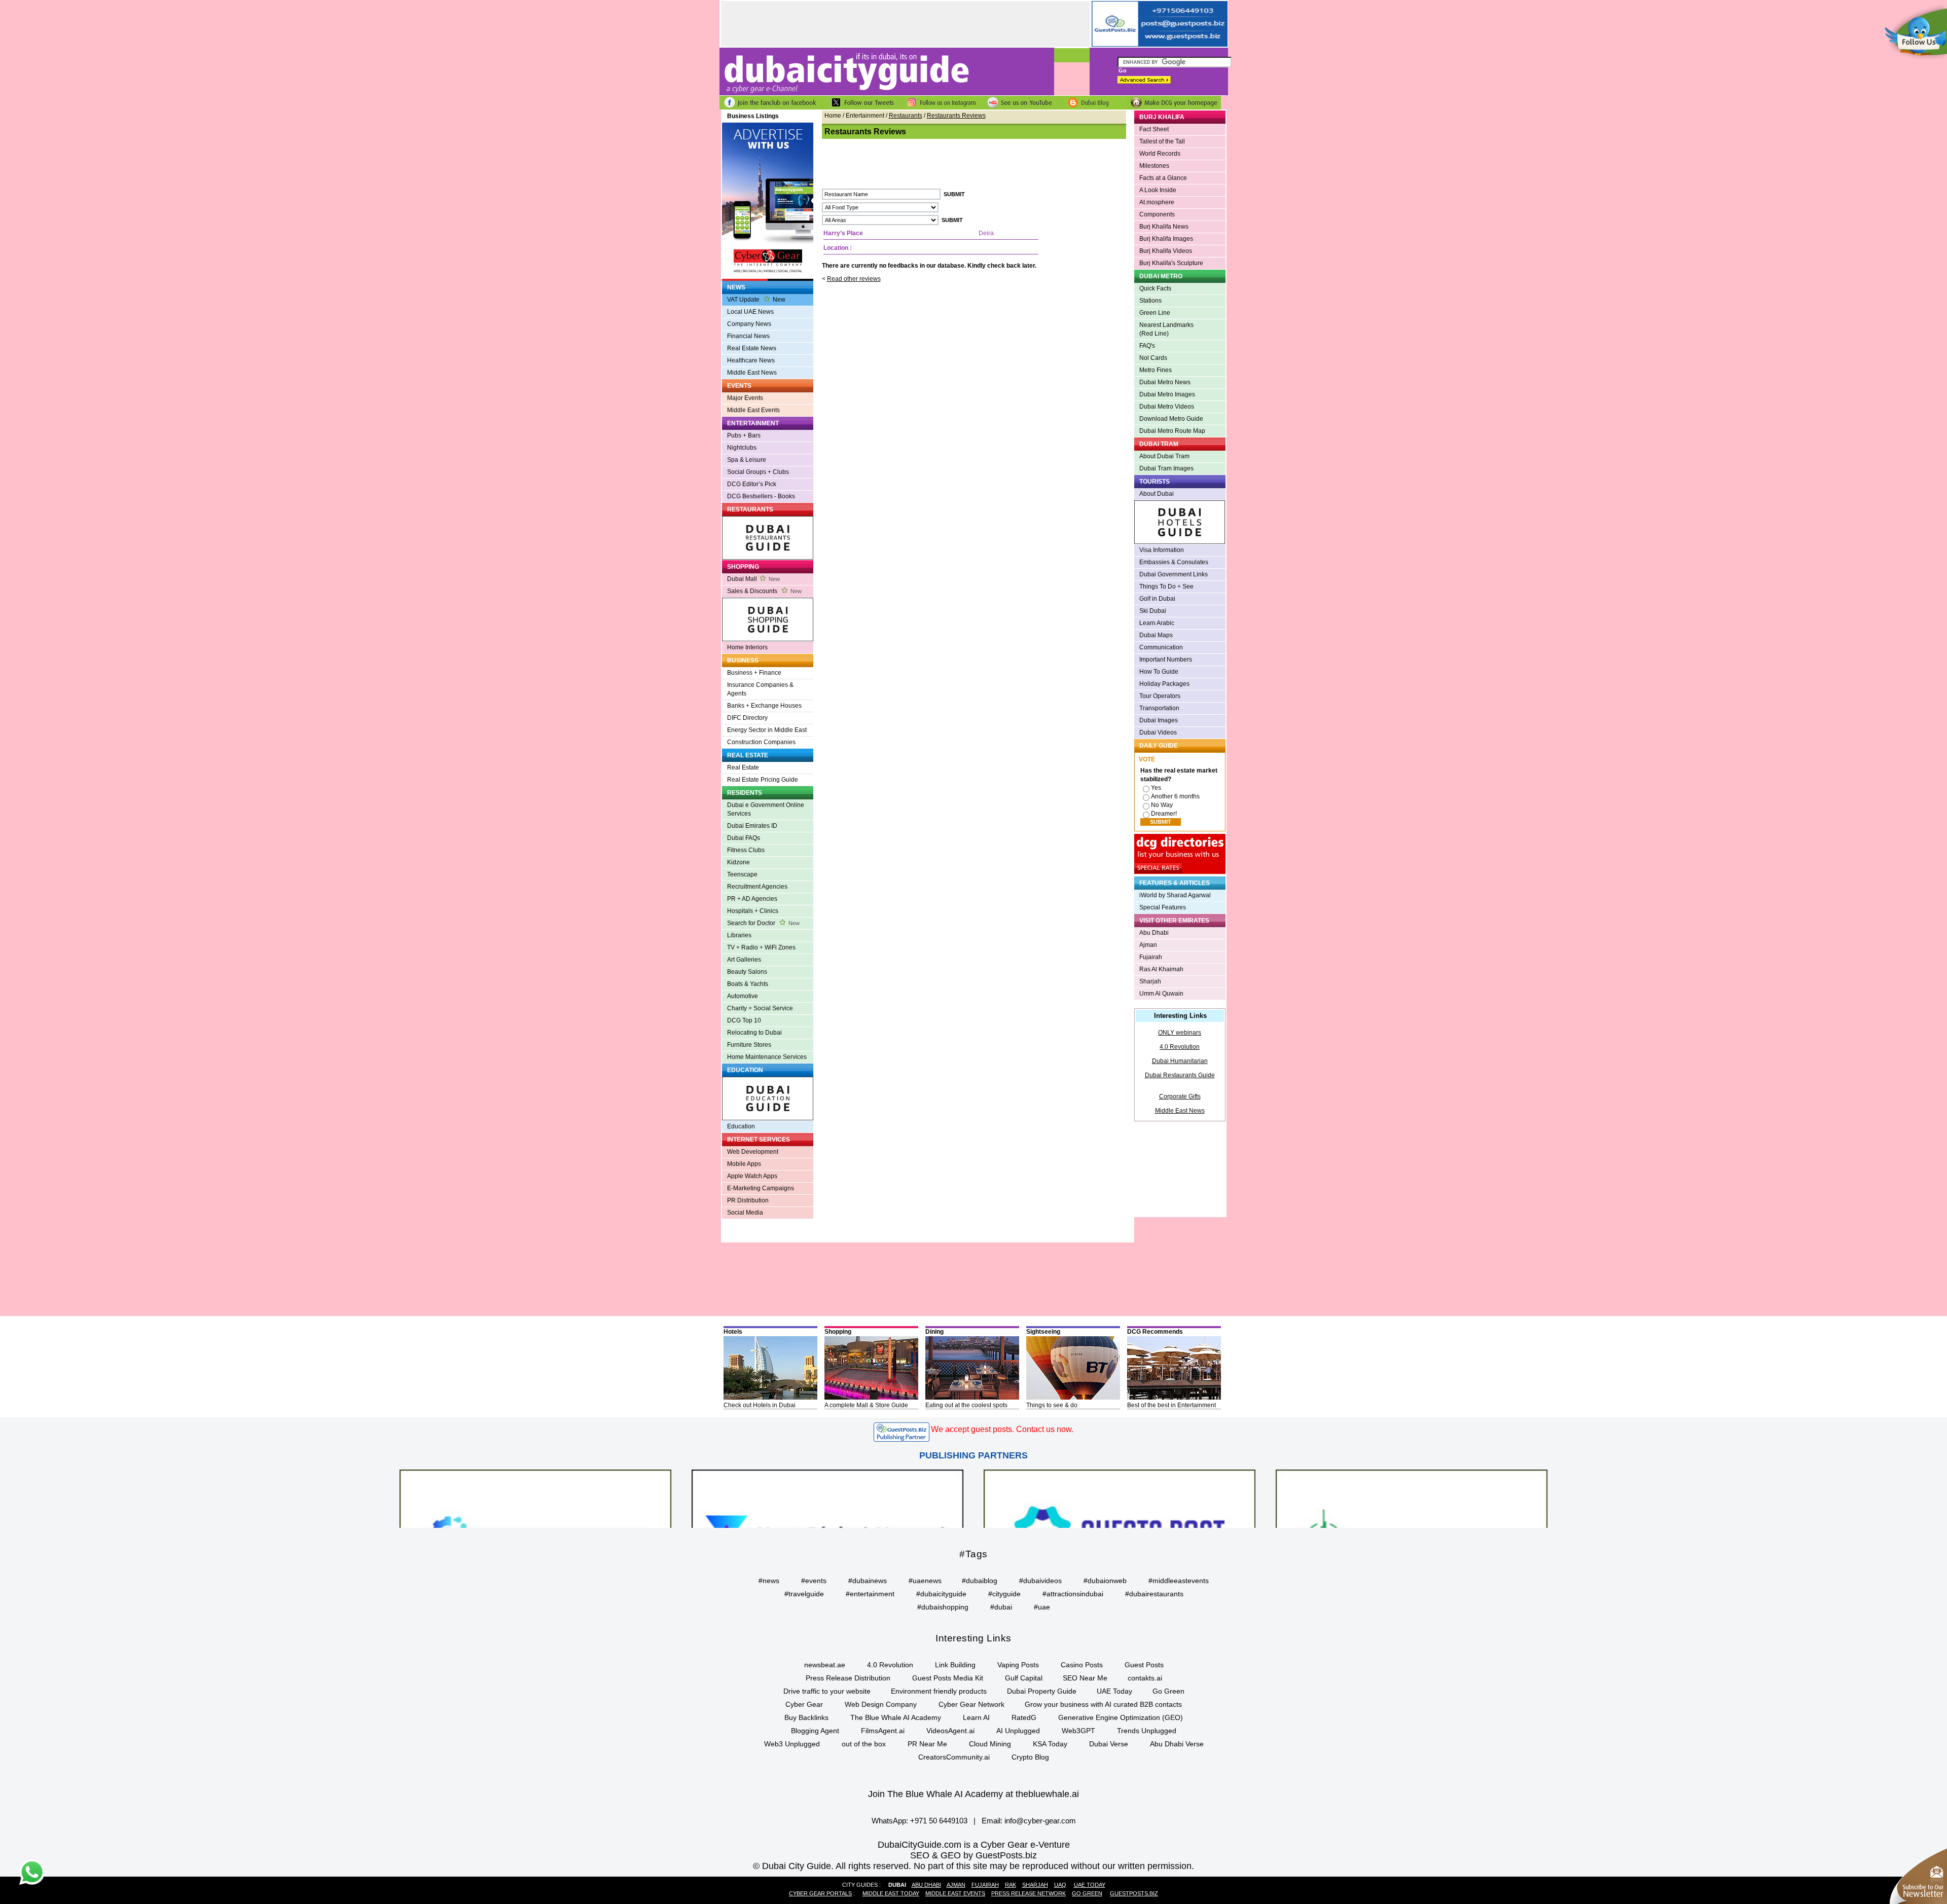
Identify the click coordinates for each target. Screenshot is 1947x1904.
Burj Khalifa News (1164, 227)
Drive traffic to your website (827, 1691)
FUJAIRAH (985, 1885)
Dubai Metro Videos (1167, 407)
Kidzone (738, 862)
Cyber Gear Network (971, 1704)
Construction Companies (761, 742)
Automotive (743, 996)
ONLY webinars (1180, 1033)
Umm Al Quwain (1161, 994)
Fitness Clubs (746, 850)
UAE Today (1114, 1691)
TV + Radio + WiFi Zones (761, 947)
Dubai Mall (753, 579)
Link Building (955, 1665)
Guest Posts (1144, 1665)
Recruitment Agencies (757, 887)
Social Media (745, 1213)
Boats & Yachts (748, 984)
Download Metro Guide (1171, 419)
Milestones (1154, 166)
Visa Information (1162, 550)
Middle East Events (753, 410)
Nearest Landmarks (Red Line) (1166, 329)
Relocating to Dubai (754, 1033)
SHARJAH (1035, 1885)
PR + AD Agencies (752, 899)
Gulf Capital (1024, 1678)
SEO (920, 1855)
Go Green (1168, 1691)
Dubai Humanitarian (1180, 1061)
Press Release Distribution (848, 1678)
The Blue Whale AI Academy (896, 1717)
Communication (1161, 647)
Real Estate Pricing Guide (763, 780)
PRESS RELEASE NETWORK (1029, 1893)
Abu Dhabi (1154, 933)
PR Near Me (927, 1744)
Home (833, 116)
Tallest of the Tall (1162, 141)
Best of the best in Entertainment (1171, 1405)
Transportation (1159, 708)
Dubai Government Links (1174, 574)
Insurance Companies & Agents (760, 689)
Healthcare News (751, 360)
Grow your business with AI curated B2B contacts (1103, 1704)
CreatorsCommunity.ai (954, 1757)
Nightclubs (742, 448)
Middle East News (752, 373)
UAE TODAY (1090, 1885)
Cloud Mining (990, 1744)
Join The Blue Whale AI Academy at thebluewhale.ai (974, 1794)
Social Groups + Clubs (758, 472)
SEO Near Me (1085, 1678)
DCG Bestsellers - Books (761, 496)
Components (1157, 214)
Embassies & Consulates (1174, 562)
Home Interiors (747, 647)
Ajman (1148, 945)
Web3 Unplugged (792, 1744)
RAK (1011, 1885)
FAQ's (1147, 346)
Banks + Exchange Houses (764, 706)
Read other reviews (854, 279)
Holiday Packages (1164, 684)
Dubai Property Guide (1042, 1691)
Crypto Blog (1030, 1757)
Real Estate (743, 767)
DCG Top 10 (744, 1020)
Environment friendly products (939, 1691)
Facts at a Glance (1163, 178)
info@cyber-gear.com (1040, 1821)
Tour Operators (1160, 696)
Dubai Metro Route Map (1172, 431)
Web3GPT (1078, 1731)
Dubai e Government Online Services (766, 809)
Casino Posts (1082, 1665)
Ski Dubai (1153, 611)
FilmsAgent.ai (883, 1731)
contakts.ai (1145, 1678)
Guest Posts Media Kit (948, 1678)
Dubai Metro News (1165, 382)
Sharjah (1150, 981)
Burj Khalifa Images (1166, 239)
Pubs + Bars (744, 435)
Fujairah (1151, 957)
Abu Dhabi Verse (1177, 1744)
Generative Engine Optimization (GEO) (1121, 1717)
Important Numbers (1166, 660)
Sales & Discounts (764, 591)
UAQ (1060, 1885)
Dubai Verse (1109, 1744)
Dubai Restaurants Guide (1180, 1075)
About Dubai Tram (1164, 456)
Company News (749, 324)
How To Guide (1159, 672)
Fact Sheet (1154, 129)
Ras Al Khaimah (1161, 969)
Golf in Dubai (1157, 599)
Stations (1150, 301)
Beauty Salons (747, 972)
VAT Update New (756, 300)
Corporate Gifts (1180, 1096)
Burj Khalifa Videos (1166, 251)
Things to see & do (1052, 1405)
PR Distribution (748, 1200)
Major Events (745, 398)
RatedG (1024, 1717)
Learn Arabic (1157, 623)
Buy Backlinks (806, 1717)
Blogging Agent (815, 1731)
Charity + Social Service (760, 1008)
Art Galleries (744, 960)
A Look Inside (1158, 190)
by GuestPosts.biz (1000, 1855)
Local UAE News (750, 312)
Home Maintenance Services (767, 1057)
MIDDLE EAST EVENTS (955, 1893)
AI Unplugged (1018, 1731)
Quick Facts (1155, 288)
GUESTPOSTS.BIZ (1134, 1893)
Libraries (739, 935)
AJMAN (956, 1885)
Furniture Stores (749, 1045)
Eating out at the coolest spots (966, 1405)
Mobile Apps (744, 1164)
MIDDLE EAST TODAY (891, 1893)
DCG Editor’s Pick (752, 484)
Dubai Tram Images (1166, 468)
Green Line (1155, 313)
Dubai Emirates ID (752, 826)
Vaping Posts (1018, 1665)
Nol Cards (1153, 358)
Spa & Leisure (747, 460)
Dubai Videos (1158, 733)
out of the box (864, 1744)
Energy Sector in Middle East (767, 730)
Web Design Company (881, 1704)
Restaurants (906, 116)
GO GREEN (1087, 1893)
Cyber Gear (804, 1704)
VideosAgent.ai (950, 1731)
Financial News (748, 336)
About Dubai (1157, 494)
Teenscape (742, 874)
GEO (951, 1855)
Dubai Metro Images (1167, 394)
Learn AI (976, 1717)
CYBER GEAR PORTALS (820, 1893)
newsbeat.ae (825, 1665)
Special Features (1163, 907)
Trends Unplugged (1147, 1731)
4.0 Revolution (1180, 1047)
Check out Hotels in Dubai (760, 1405)
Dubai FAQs (744, 838)
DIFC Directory (747, 718)
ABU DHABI (926, 1885)
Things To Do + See (1166, 587)
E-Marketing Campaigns (761, 1188)
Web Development (753, 1152)
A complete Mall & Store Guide (866, 1405)
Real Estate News (752, 348)
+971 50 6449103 (939, 1821)
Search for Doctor (763, 923)
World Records (1160, 154)
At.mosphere (1157, 202)
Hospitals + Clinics (753, 911)
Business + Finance (754, 673)
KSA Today (1050, 1744)
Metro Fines (1156, 370)
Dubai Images (1159, 720)
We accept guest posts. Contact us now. (1002, 1429)
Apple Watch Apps (752, 1176)
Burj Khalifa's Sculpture (1171, 263)
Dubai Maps (1156, 635)
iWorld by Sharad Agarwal (1175, 895)
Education (741, 1126)
